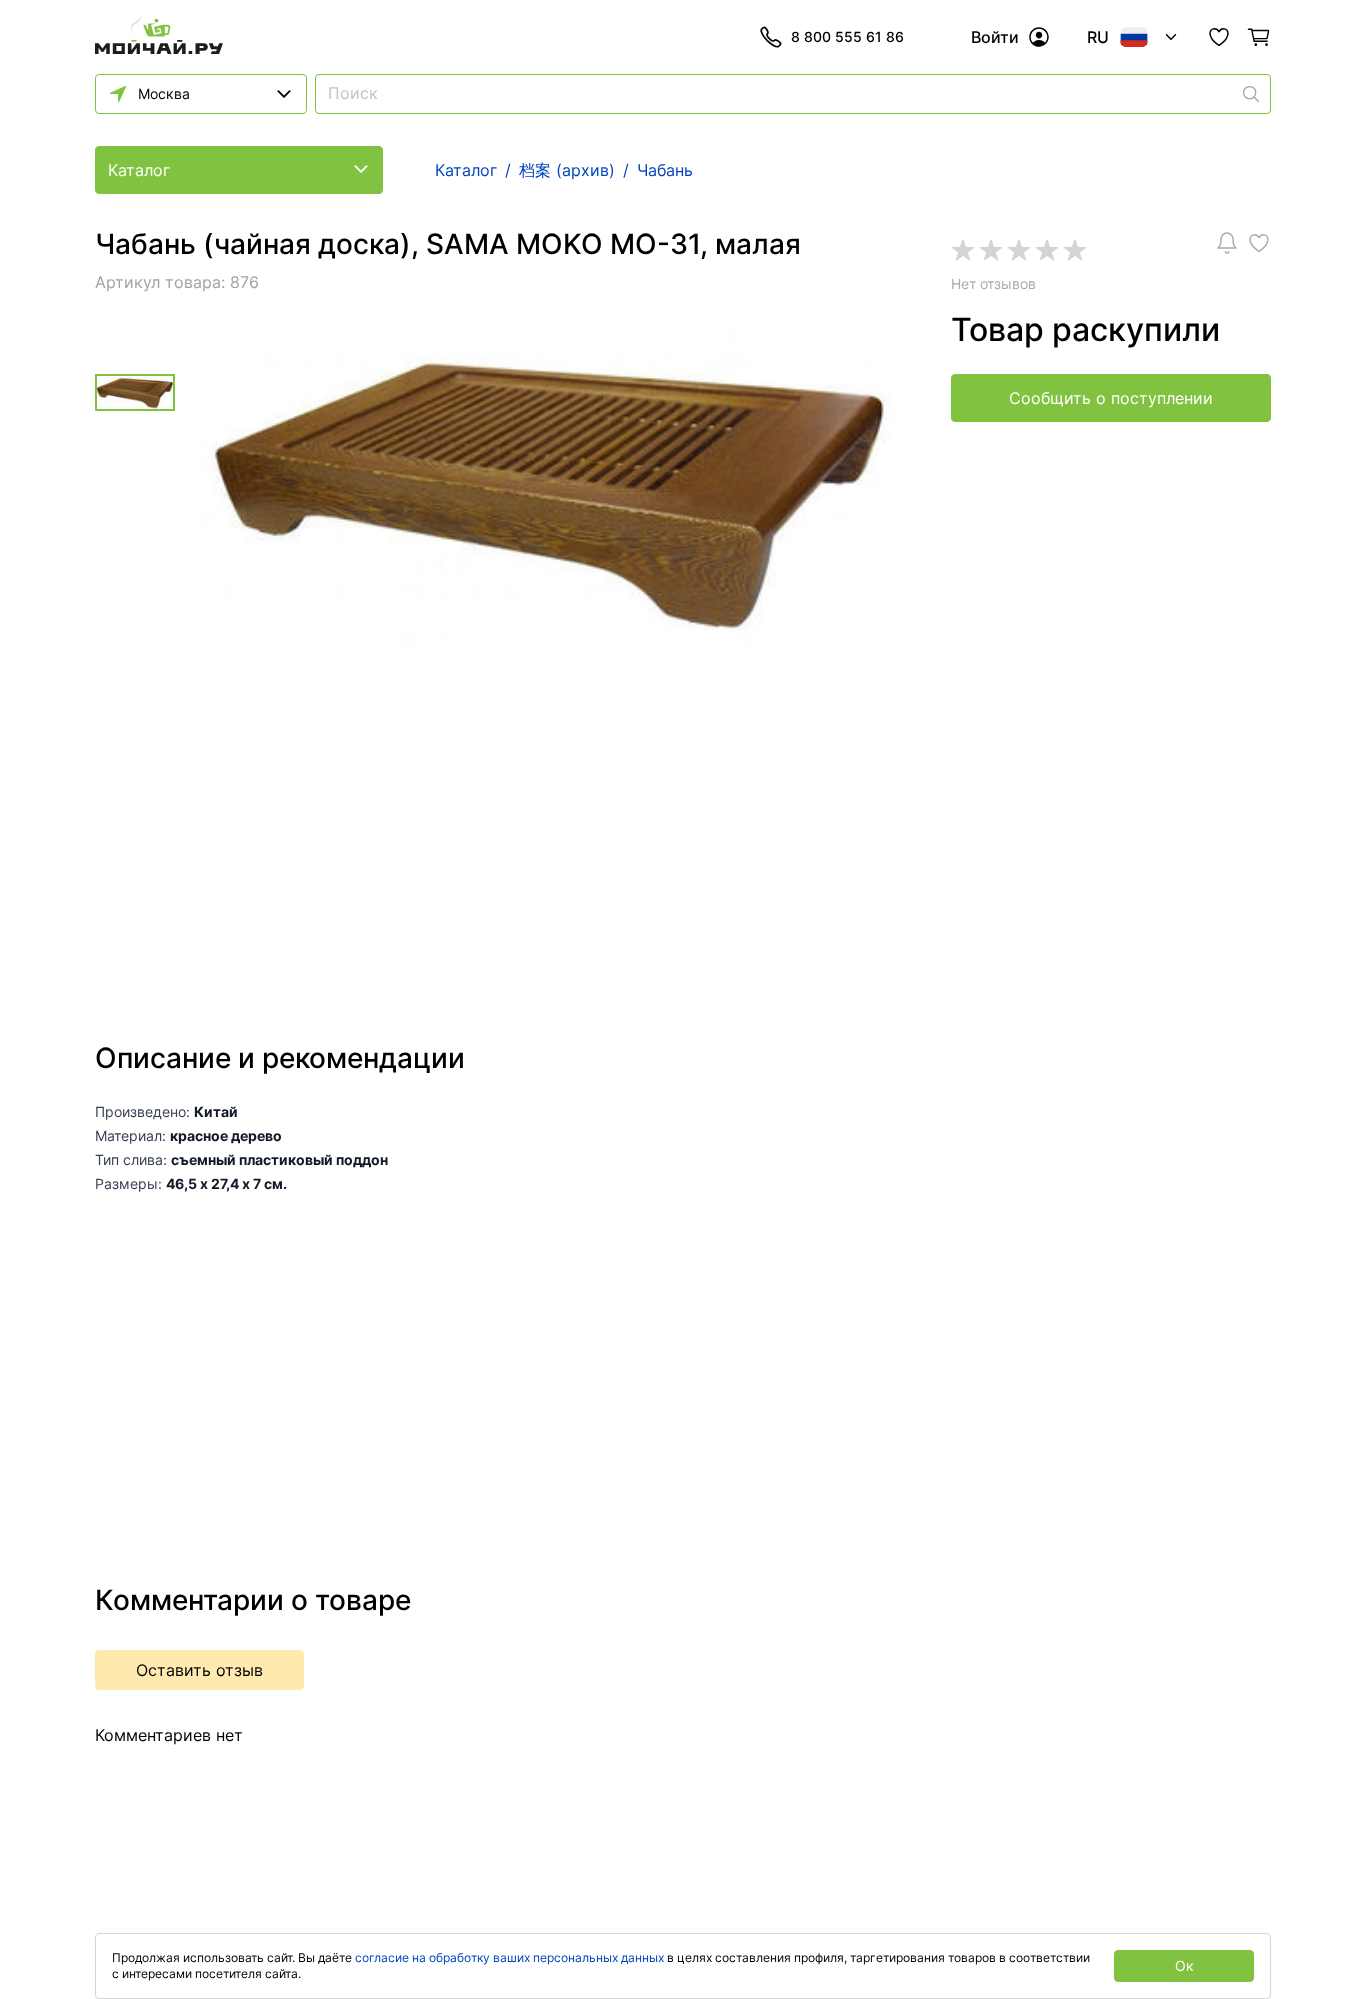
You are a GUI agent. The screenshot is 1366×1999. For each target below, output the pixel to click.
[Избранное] (1219, 37)
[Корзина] (1259, 37)
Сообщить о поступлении (1111, 398)
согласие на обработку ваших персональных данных (509, 1957)
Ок (1184, 1965)
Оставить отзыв (199, 1670)
